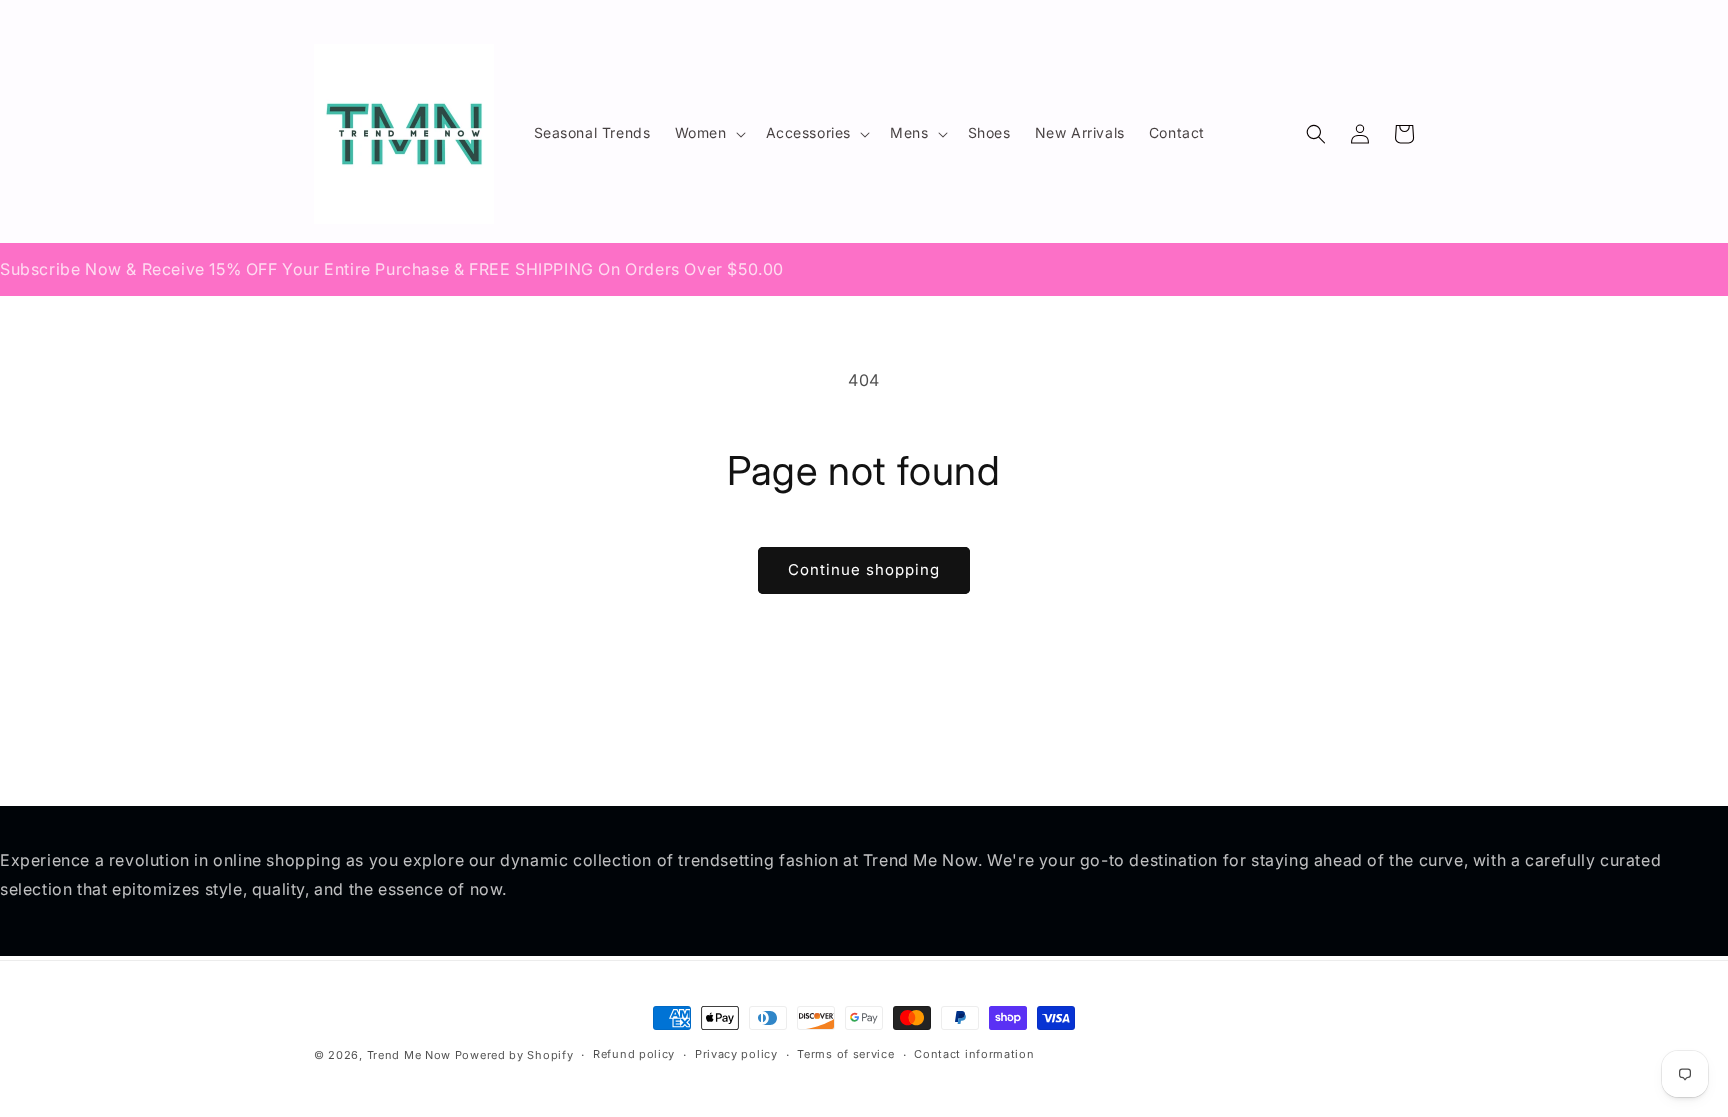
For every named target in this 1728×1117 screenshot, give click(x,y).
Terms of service (845, 1054)
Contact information (974, 1054)
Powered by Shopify (514, 1055)
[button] (708, 133)
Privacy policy (736, 1054)
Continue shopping (864, 569)
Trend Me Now (409, 1055)
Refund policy (634, 1054)
